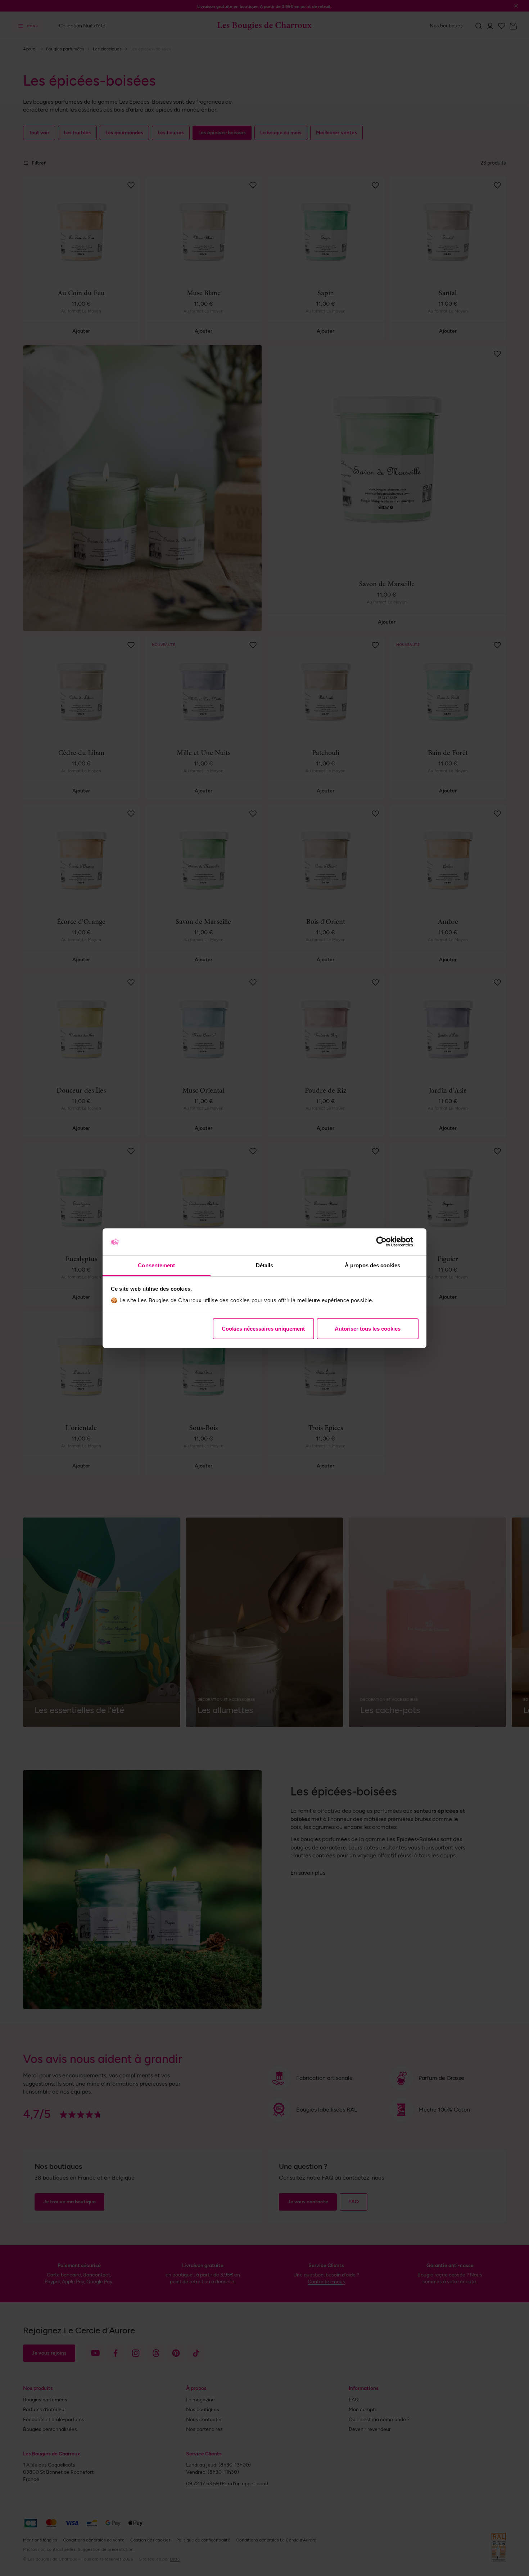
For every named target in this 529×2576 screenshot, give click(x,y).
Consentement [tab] (156, 1265)
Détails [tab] (265, 1265)
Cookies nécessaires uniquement (263, 1329)
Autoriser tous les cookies (368, 1329)
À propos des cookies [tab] (372, 1265)
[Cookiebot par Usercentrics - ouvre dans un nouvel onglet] (387, 1242)
